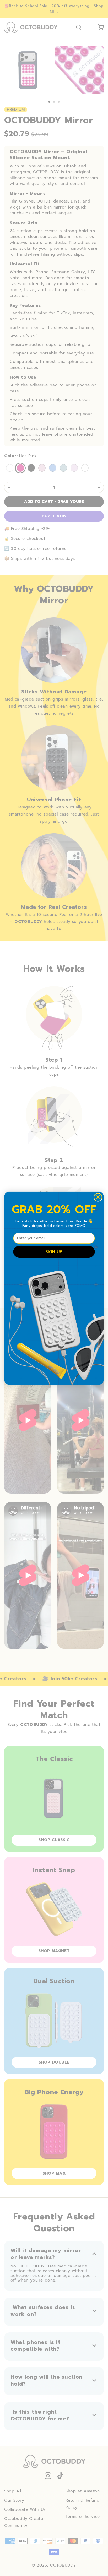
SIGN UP (54, 1252)
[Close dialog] (98, 1197)
